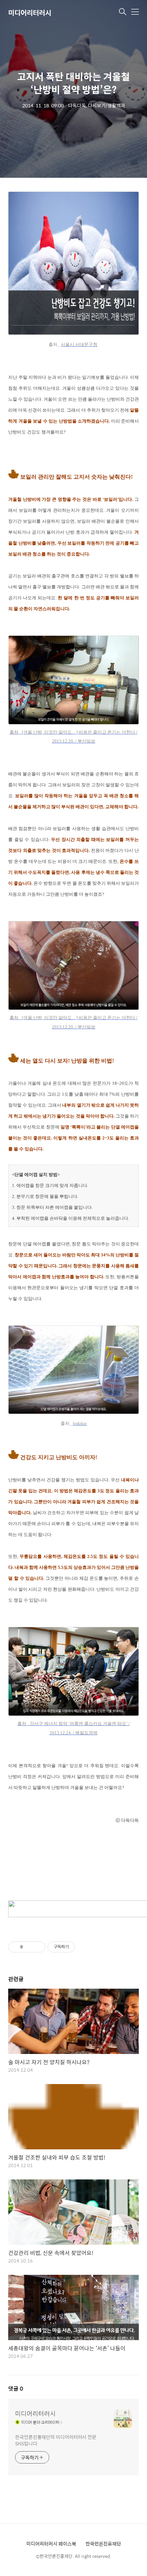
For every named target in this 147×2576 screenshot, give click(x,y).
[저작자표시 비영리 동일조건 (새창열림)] (84, 1947)
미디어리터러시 (30, 12)
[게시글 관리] (38, 1947)
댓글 (16, 2388)
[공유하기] (29, 1947)
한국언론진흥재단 (103, 2544)
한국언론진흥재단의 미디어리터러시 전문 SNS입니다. (56, 2440)
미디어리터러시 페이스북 (51, 2544)
